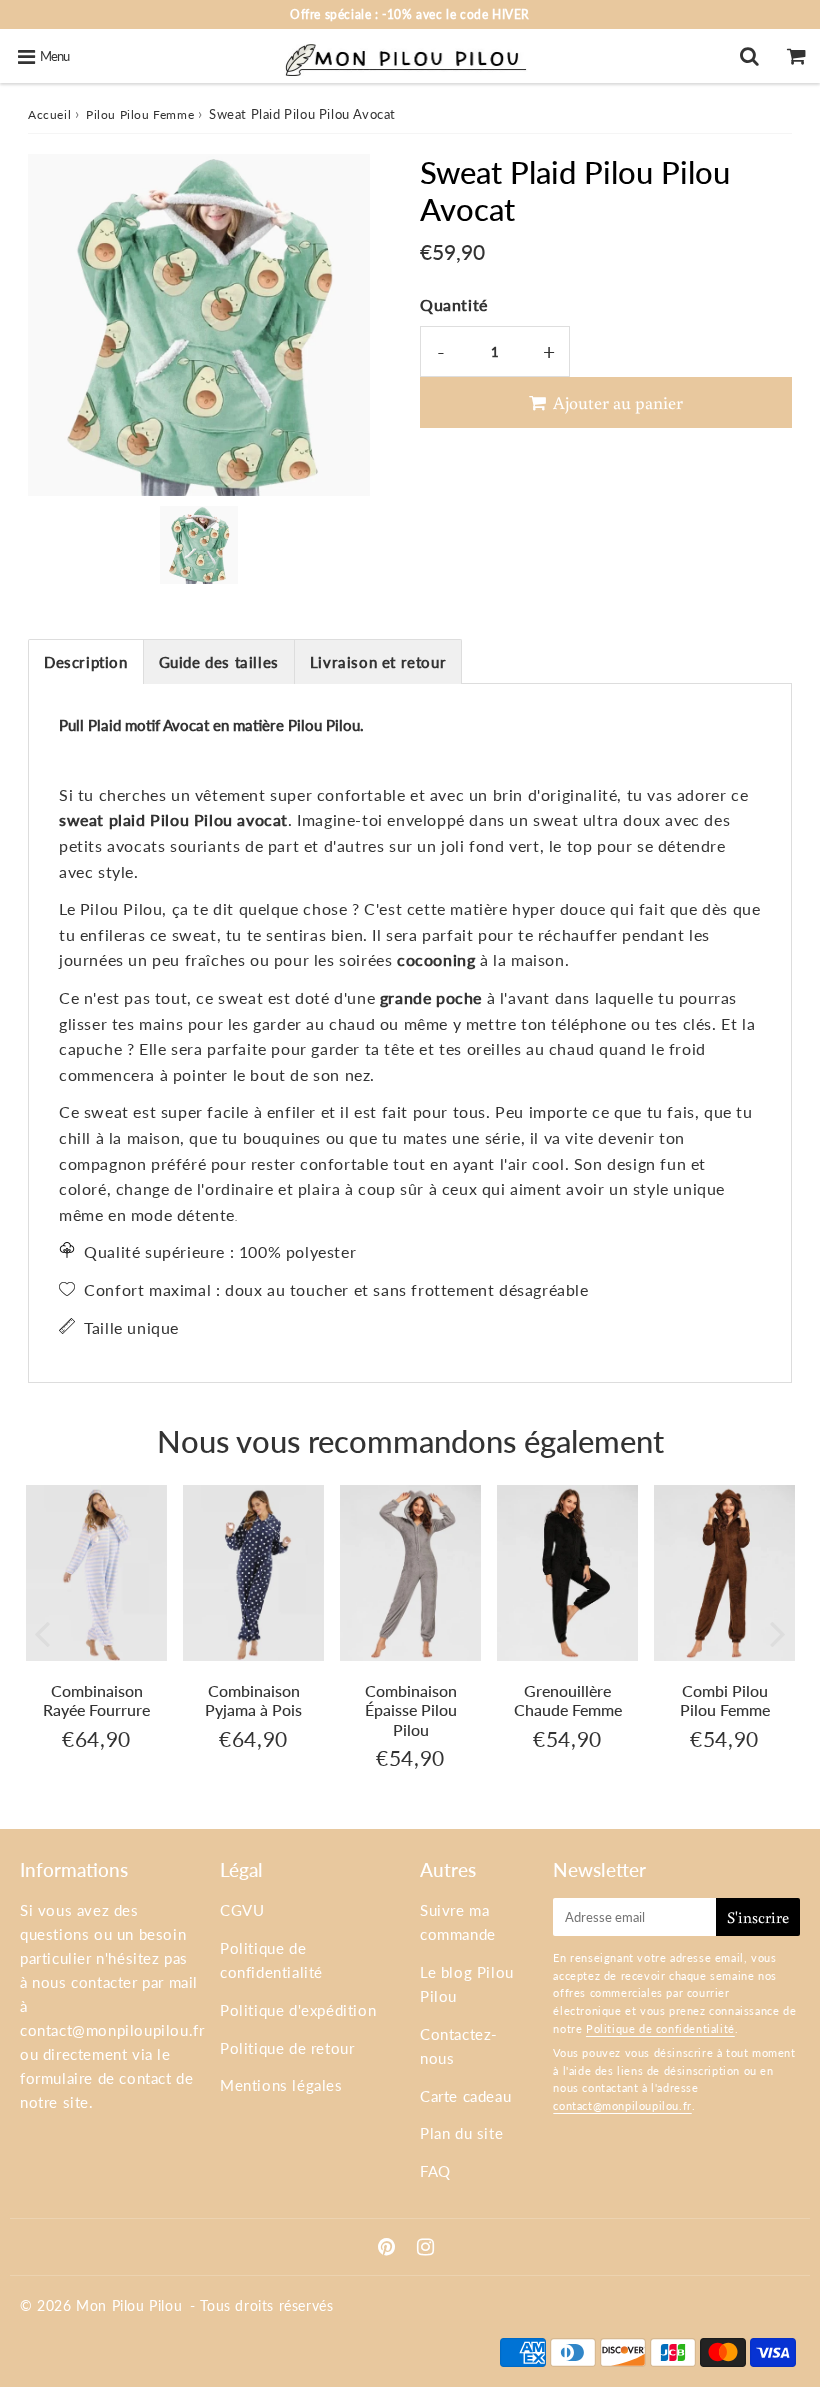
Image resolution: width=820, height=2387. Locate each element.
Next (778, 1632)
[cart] (796, 56)
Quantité (454, 304)
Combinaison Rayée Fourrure (96, 1700)
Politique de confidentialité (271, 1960)
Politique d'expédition (298, 2010)
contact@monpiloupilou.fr (112, 2030)
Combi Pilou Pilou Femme (725, 1700)
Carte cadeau (465, 2096)
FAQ (435, 2171)
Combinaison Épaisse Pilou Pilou (411, 1709)
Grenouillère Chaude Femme (568, 1700)
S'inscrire (758, 1917)
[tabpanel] (199, 545)
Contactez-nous (459, 2046)
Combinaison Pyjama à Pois (253, 1700)
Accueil (49, 114)
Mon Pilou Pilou (129, 2305)
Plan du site (461, 2133)
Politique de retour (287, 2048)
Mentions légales (281, 2085)
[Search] (749, 56)
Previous (42, 1632)
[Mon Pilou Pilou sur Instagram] (426, 2248)
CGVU (242, 1910)
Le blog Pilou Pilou (467, 1984)
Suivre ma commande (458, 1922)
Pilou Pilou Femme (140, 114)
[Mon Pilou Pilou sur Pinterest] (389, 2248)
